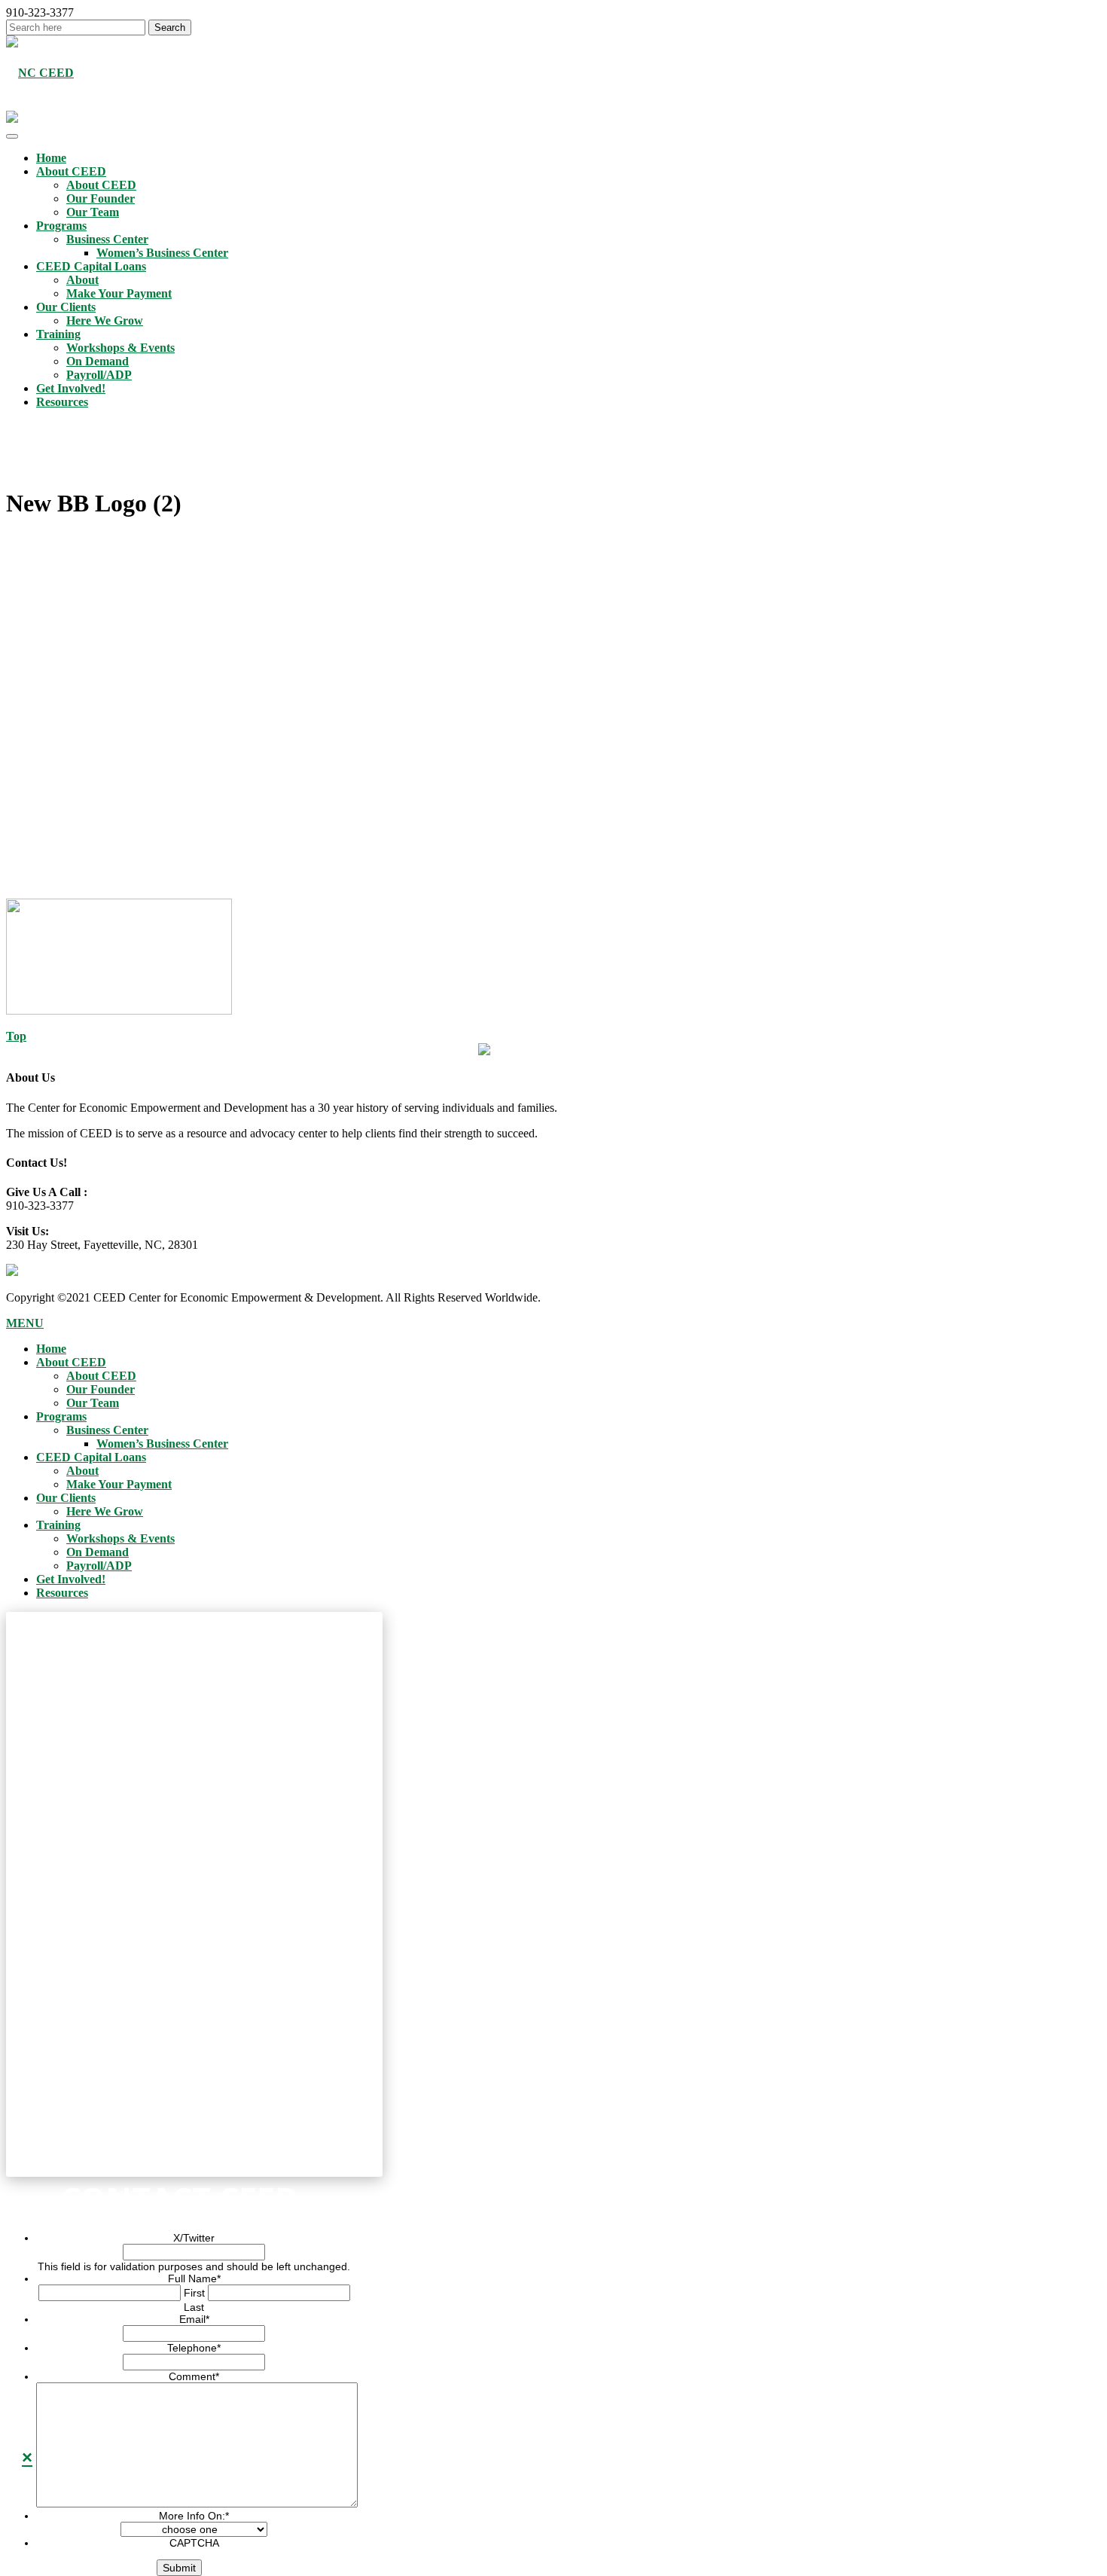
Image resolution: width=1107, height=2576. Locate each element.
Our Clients (66, 307)
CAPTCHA (194, 2543)
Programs (61, 226)
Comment (194, 2376)
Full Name (194, 2278)
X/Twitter (194, 2238)
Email (194, 2319)
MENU (25, 1323)
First (194, 2293)
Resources (62, 402)
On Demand (98, 361)
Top (16, 1036)
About (82, 280)
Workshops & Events (120, 348)
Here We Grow (105, 320)
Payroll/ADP (99, 375)
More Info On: (194, 2516)
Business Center (107, 239)
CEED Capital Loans (91, 266)
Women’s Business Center (162, 253)
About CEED (71, 171)
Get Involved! (71, 388)
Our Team (93, 212)
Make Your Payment (119, 293)
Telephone (194, 2348)
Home (51, 158)
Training (58, 334)
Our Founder (101, 198)
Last (194, 2307)
